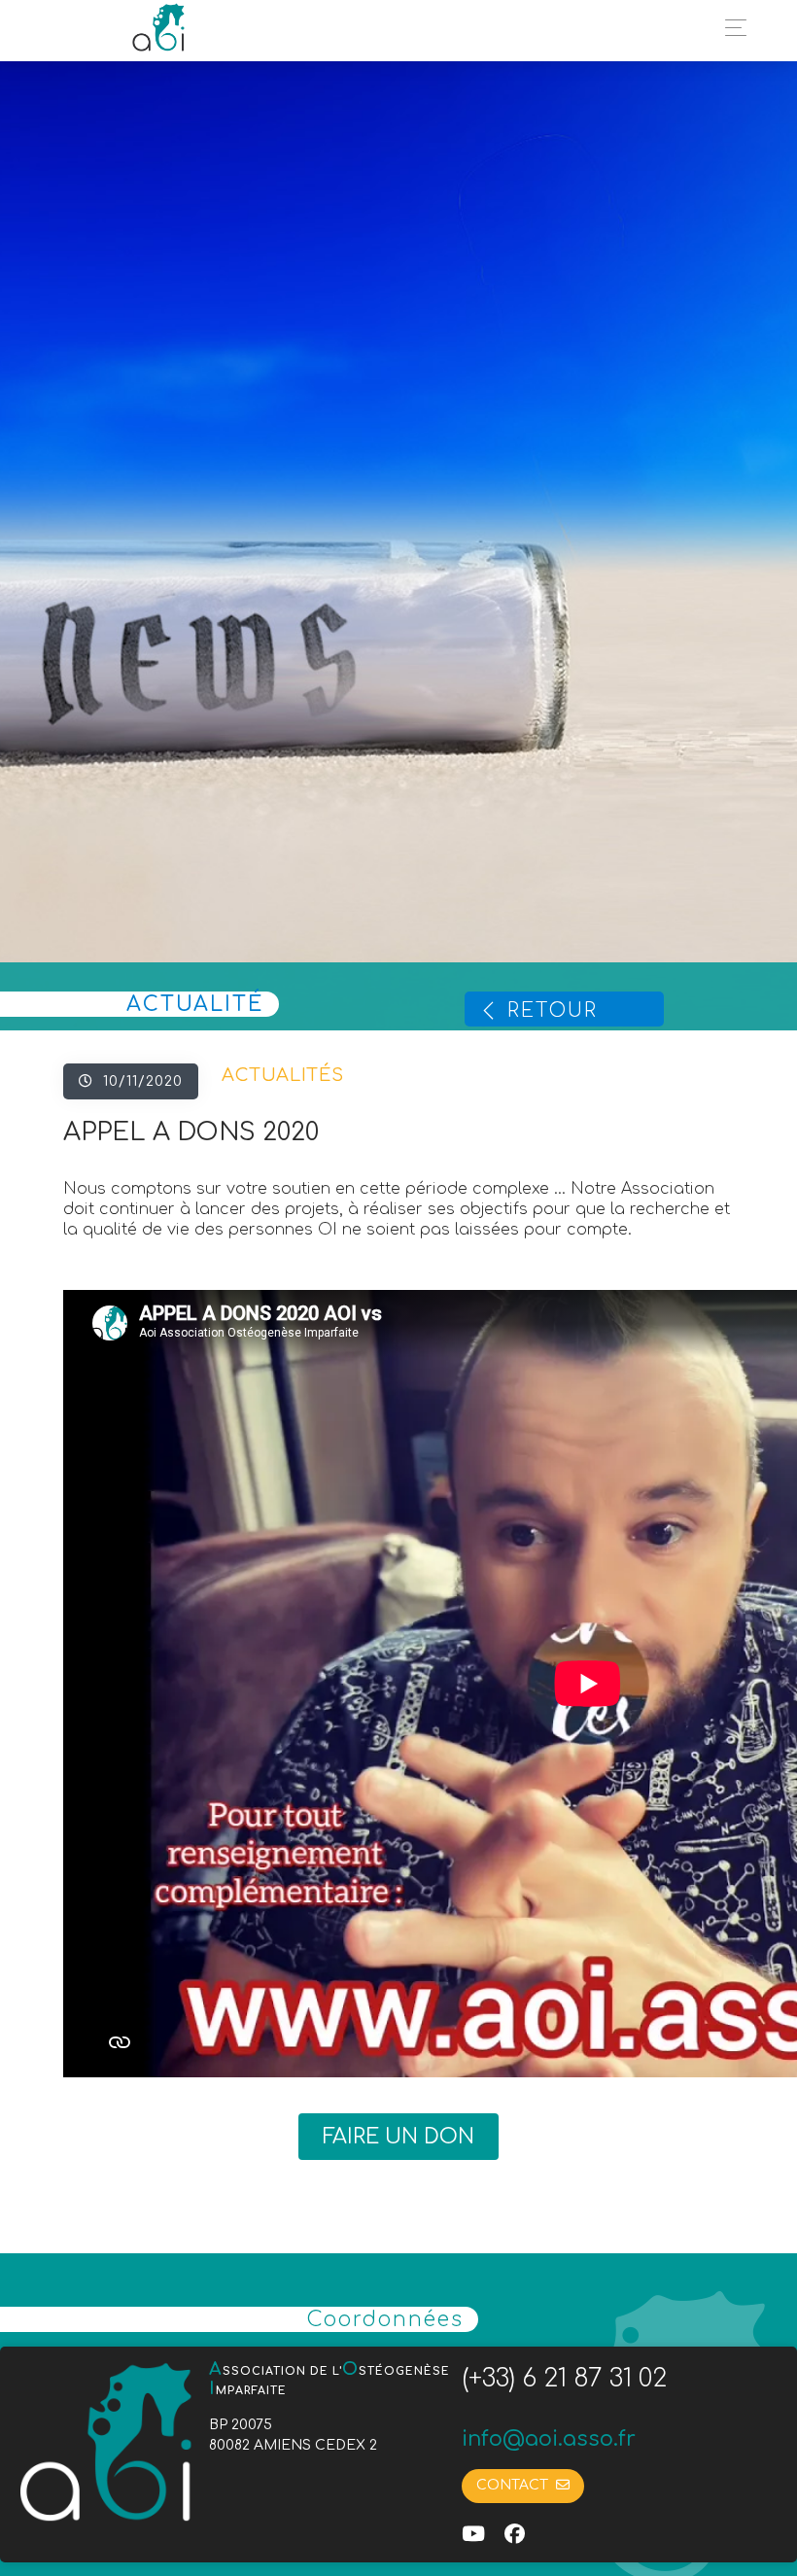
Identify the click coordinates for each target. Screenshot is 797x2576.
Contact (516, 2485)
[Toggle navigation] (730, 28)
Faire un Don (398, 2137)
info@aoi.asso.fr (549, 2439)
